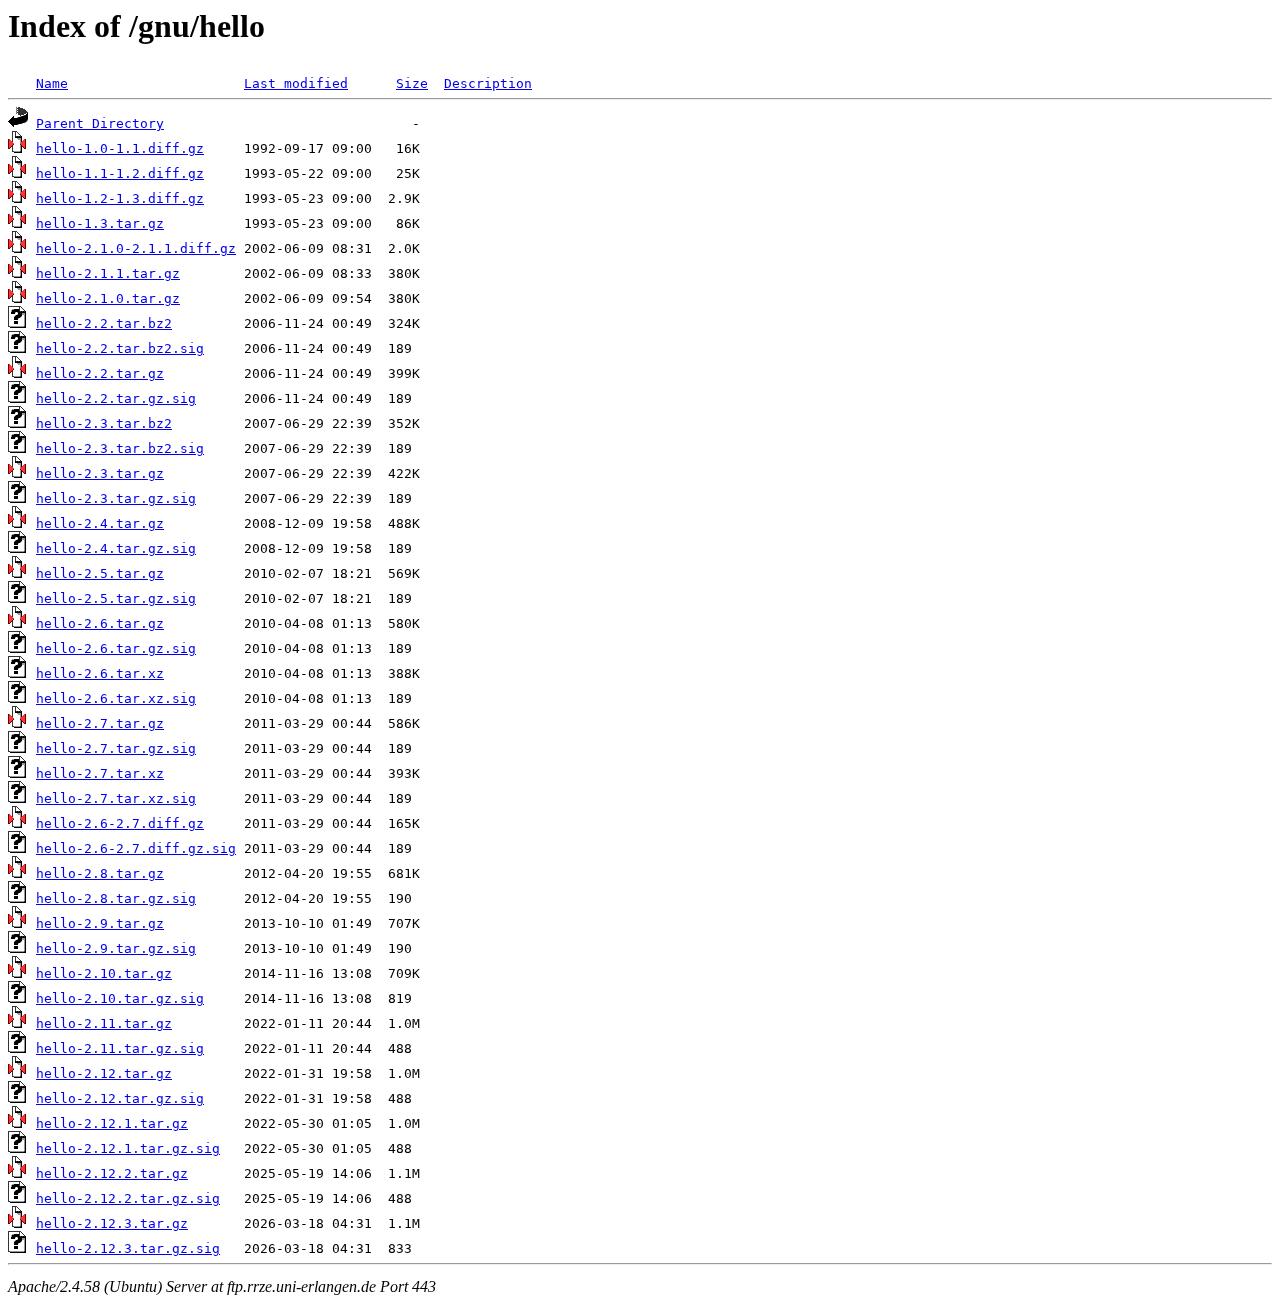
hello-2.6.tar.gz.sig (116, 648)
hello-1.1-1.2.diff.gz (120, 173)
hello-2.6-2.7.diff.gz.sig (136, 848)
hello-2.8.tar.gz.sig (116, 898)
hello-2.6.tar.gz (100, 623)
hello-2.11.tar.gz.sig (120, 1048)
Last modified (296, 83)
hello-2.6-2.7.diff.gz (120, 823)
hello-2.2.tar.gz (100, 373)
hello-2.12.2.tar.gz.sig (128, 1198)
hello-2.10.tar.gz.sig (120, 998)
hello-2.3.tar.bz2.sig (120, 448)
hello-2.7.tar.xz (100, 773)
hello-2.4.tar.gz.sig (116, 548)
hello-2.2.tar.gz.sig (116, 398)
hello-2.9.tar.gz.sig (116, 948)
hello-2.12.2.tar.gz (112, 1173)
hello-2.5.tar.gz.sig (116, 598)
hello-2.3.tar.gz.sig (116, 498)
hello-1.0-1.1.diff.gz (120, 148)
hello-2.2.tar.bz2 (104, 323)
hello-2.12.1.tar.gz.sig (128, 1148)
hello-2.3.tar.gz (100, 473)
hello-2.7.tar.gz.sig (116, 748)
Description (488, 83)
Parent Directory (100, 123)
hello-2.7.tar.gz (100, 723)
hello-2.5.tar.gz (100, 573)
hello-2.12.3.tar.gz (112, 1223)
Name (52, 83)
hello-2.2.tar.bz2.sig (120, 348)
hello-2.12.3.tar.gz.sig (128, 1248)
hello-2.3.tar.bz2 (104, 423)
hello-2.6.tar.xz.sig (116, 698)
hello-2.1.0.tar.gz (108, 298)
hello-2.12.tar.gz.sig (120, 1098)
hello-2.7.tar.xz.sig (116, 798)
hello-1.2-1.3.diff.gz (120, 198)
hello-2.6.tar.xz (100, 673)
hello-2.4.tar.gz (100, 523)
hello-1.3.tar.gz (100, 223)
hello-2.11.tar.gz (104, 1023)
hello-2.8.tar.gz (100, 873)
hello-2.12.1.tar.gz (112, 1123)
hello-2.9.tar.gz (100, 923)
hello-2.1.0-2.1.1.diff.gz (136, 248)
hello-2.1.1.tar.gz (108, 273)
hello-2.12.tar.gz (104, 1073)
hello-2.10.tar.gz (104, 973)
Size (412, 83)
